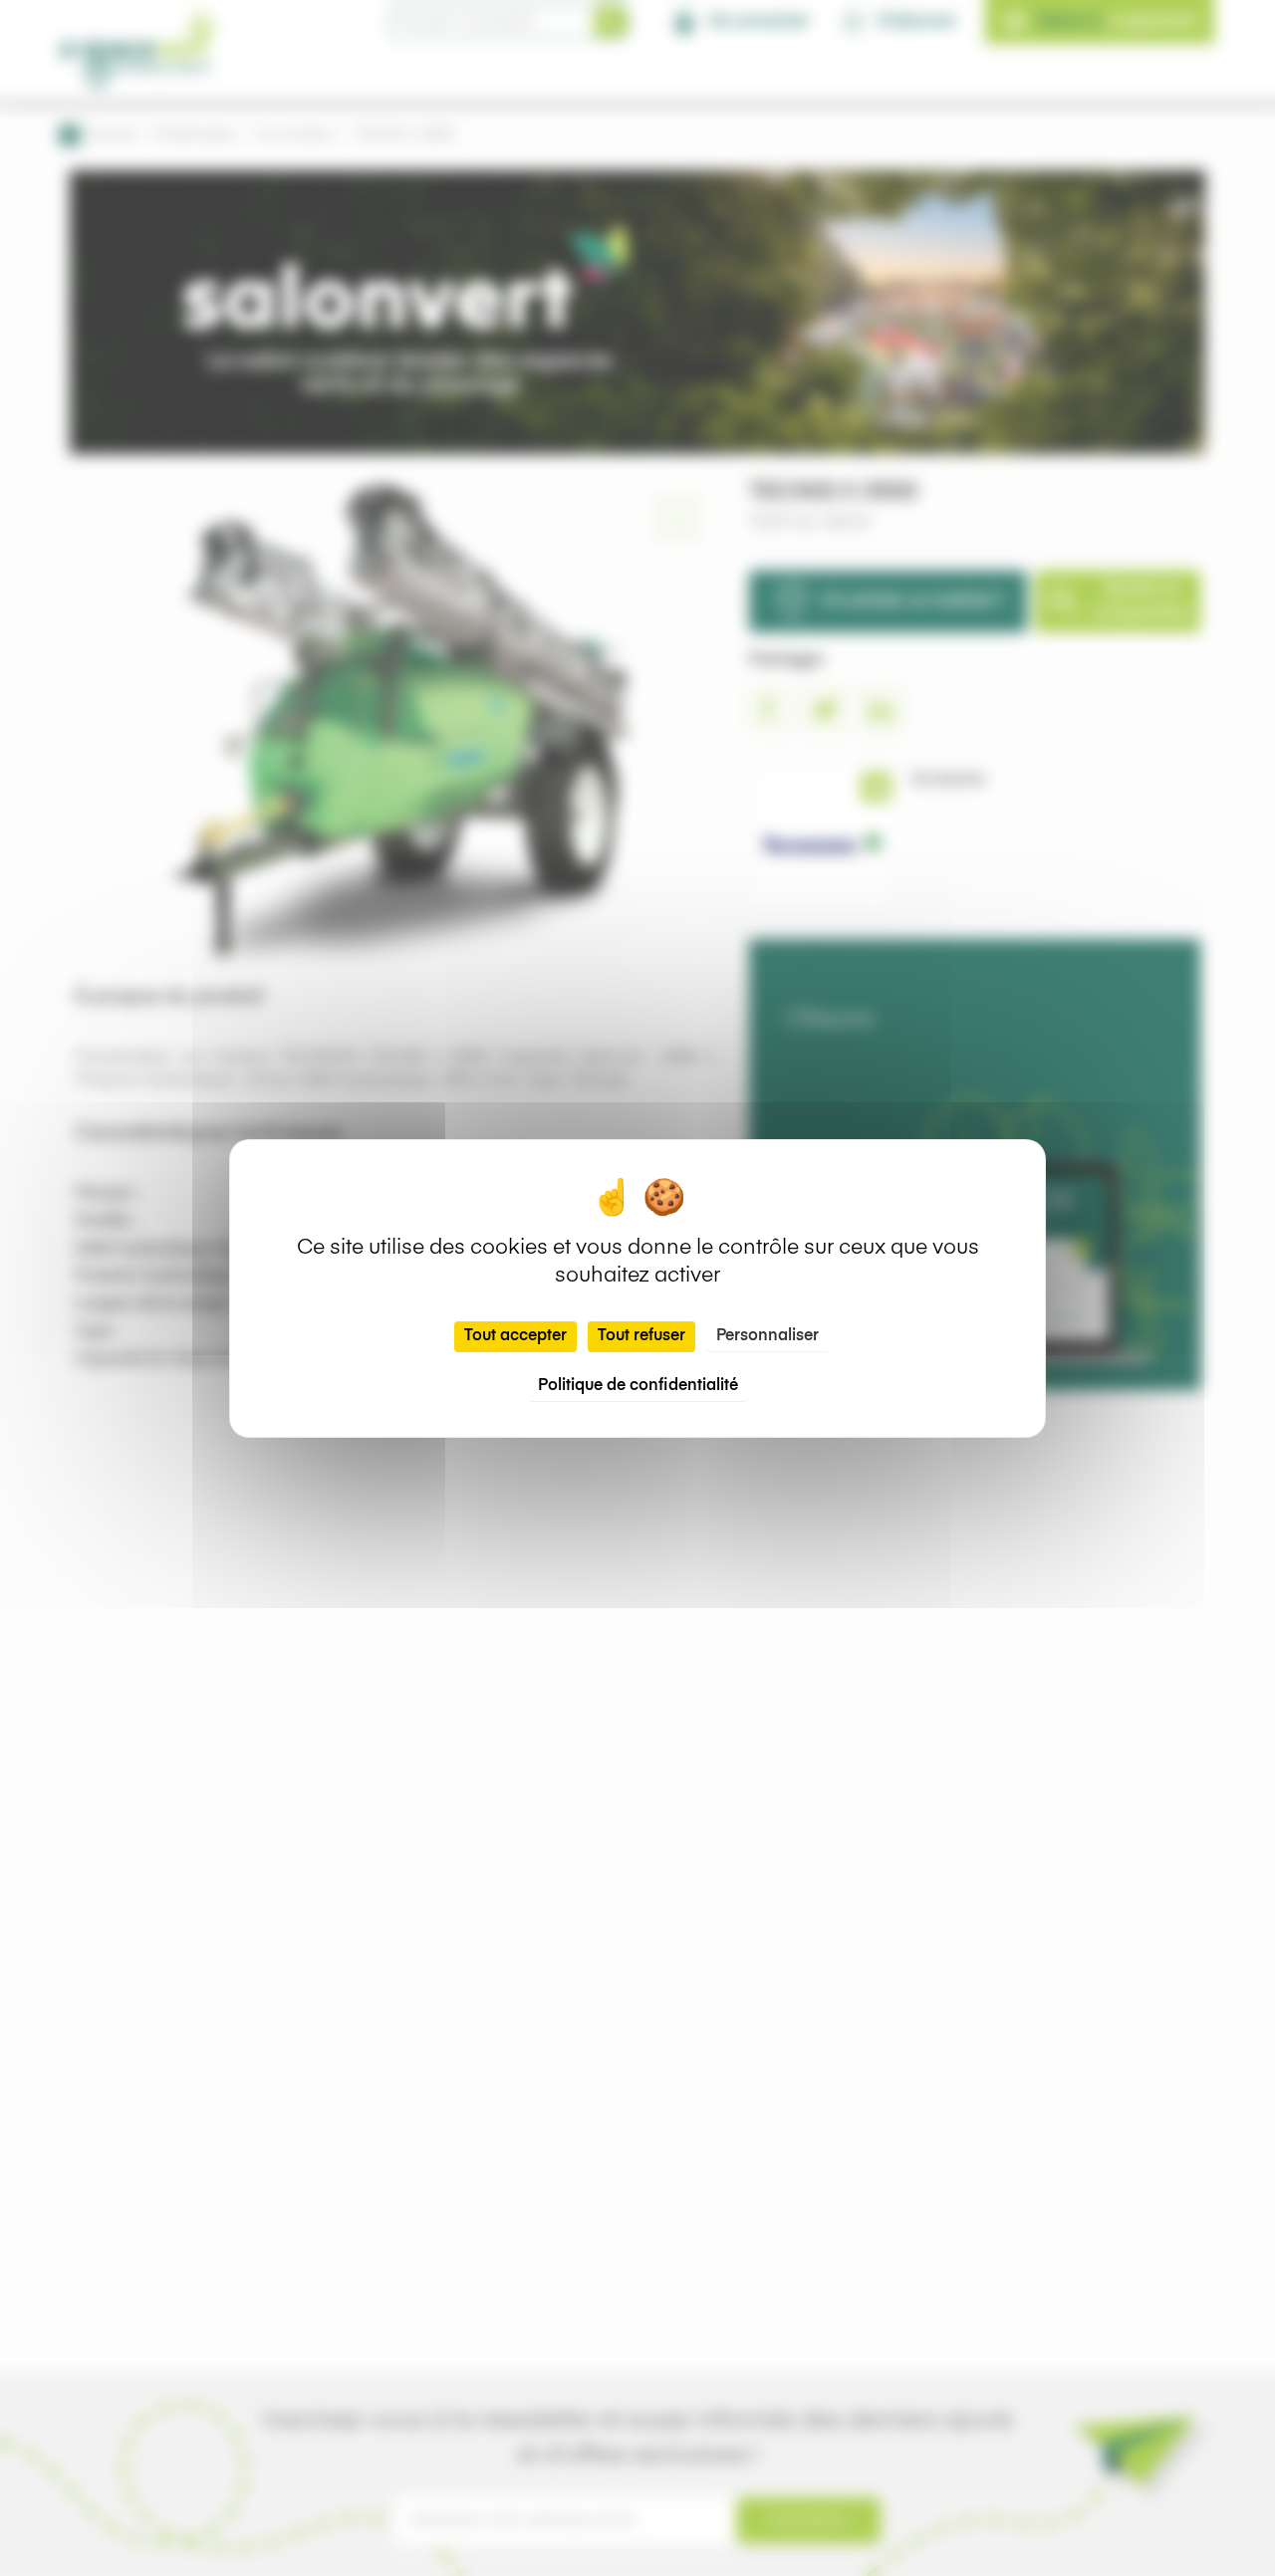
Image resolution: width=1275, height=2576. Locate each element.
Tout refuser (641, 1336)
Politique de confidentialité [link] (638, 1386)
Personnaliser (767, 1336)
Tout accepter (515, 1336)
